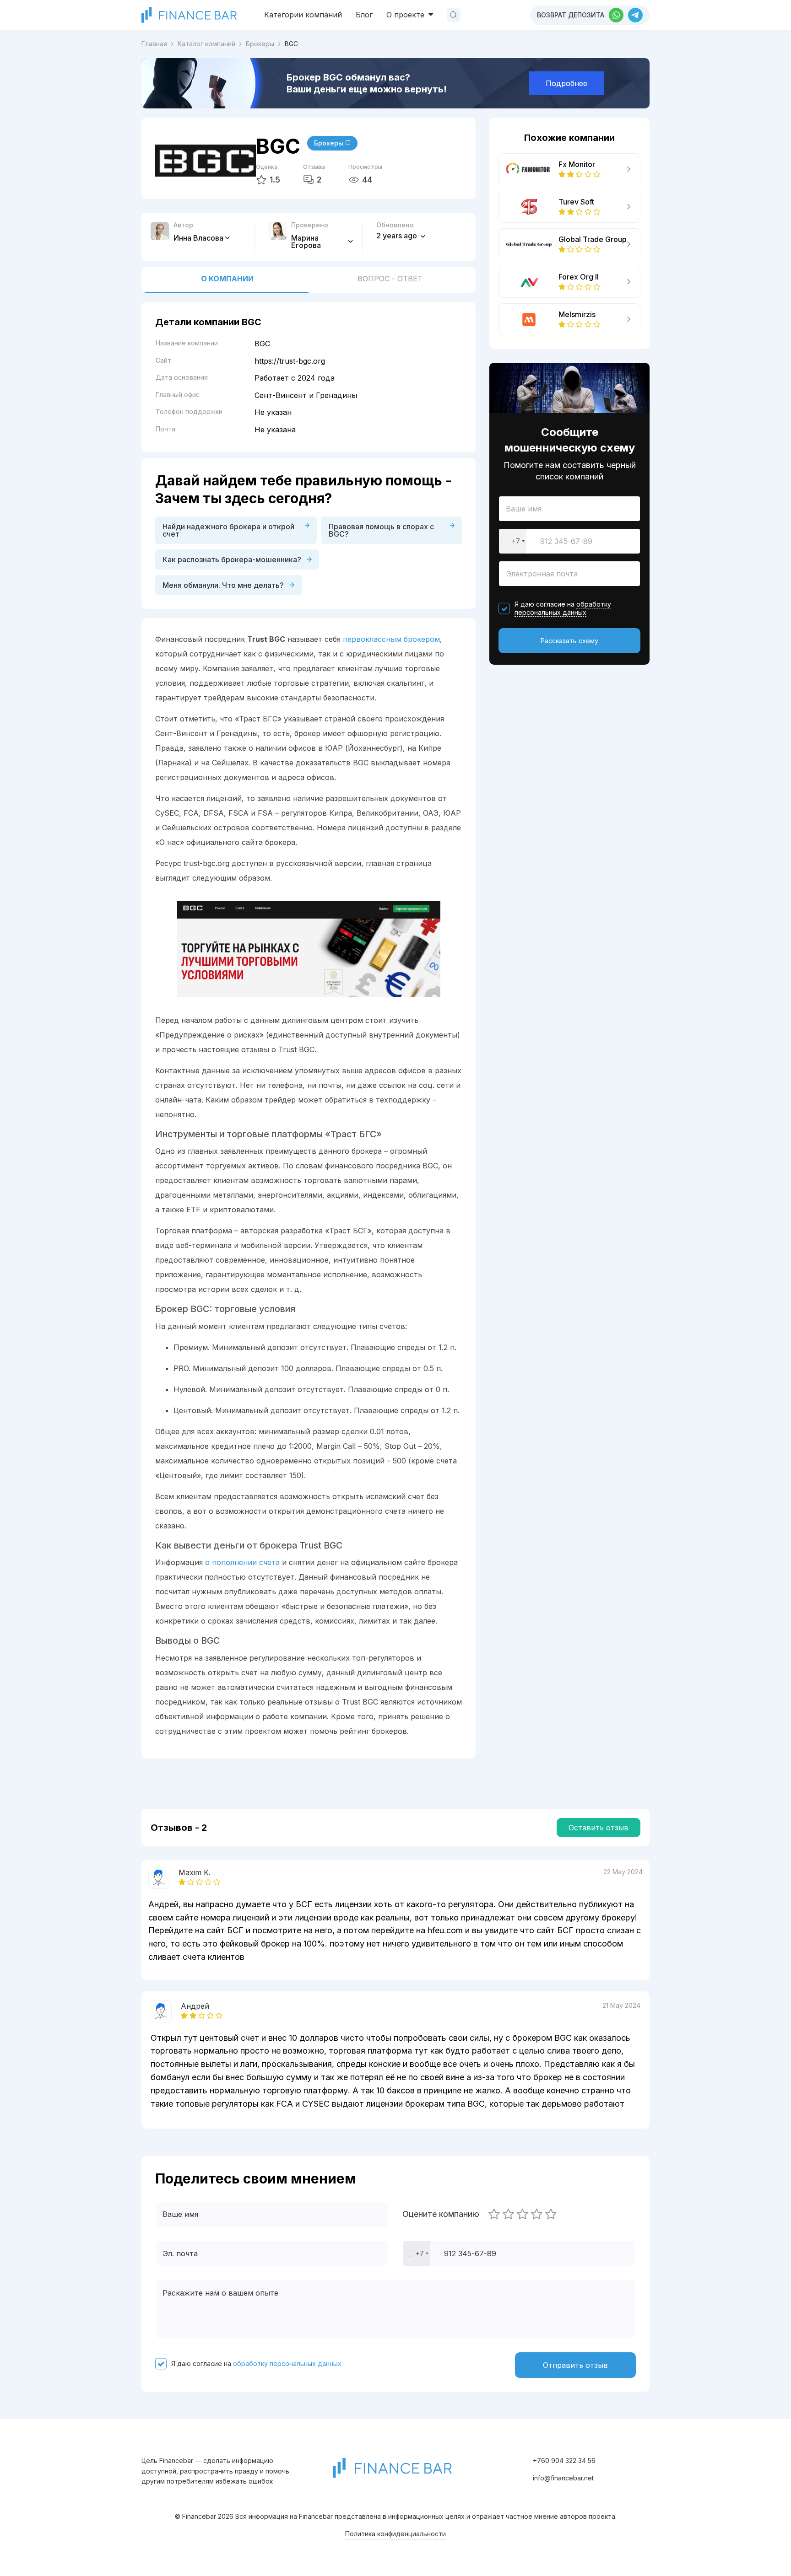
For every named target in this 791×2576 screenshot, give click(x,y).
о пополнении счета (242, 1562)
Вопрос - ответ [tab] (390, 279)
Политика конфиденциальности (395, 2534)
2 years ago (398, 236)
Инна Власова (198, 238)
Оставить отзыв (599, 1828)
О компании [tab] (227, 279)
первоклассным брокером (391, 639)
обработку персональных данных (563, 608)
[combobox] (513, 541)
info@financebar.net (563, 2478)
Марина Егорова (307, 242)
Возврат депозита (571, 15)
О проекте (406, 15)
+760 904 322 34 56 (564, 2460)
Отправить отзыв (575, 2365)
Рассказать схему (569, 641)
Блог (364, 15)
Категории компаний (303, 15)
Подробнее (566, 83)
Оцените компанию (441, 2214)
